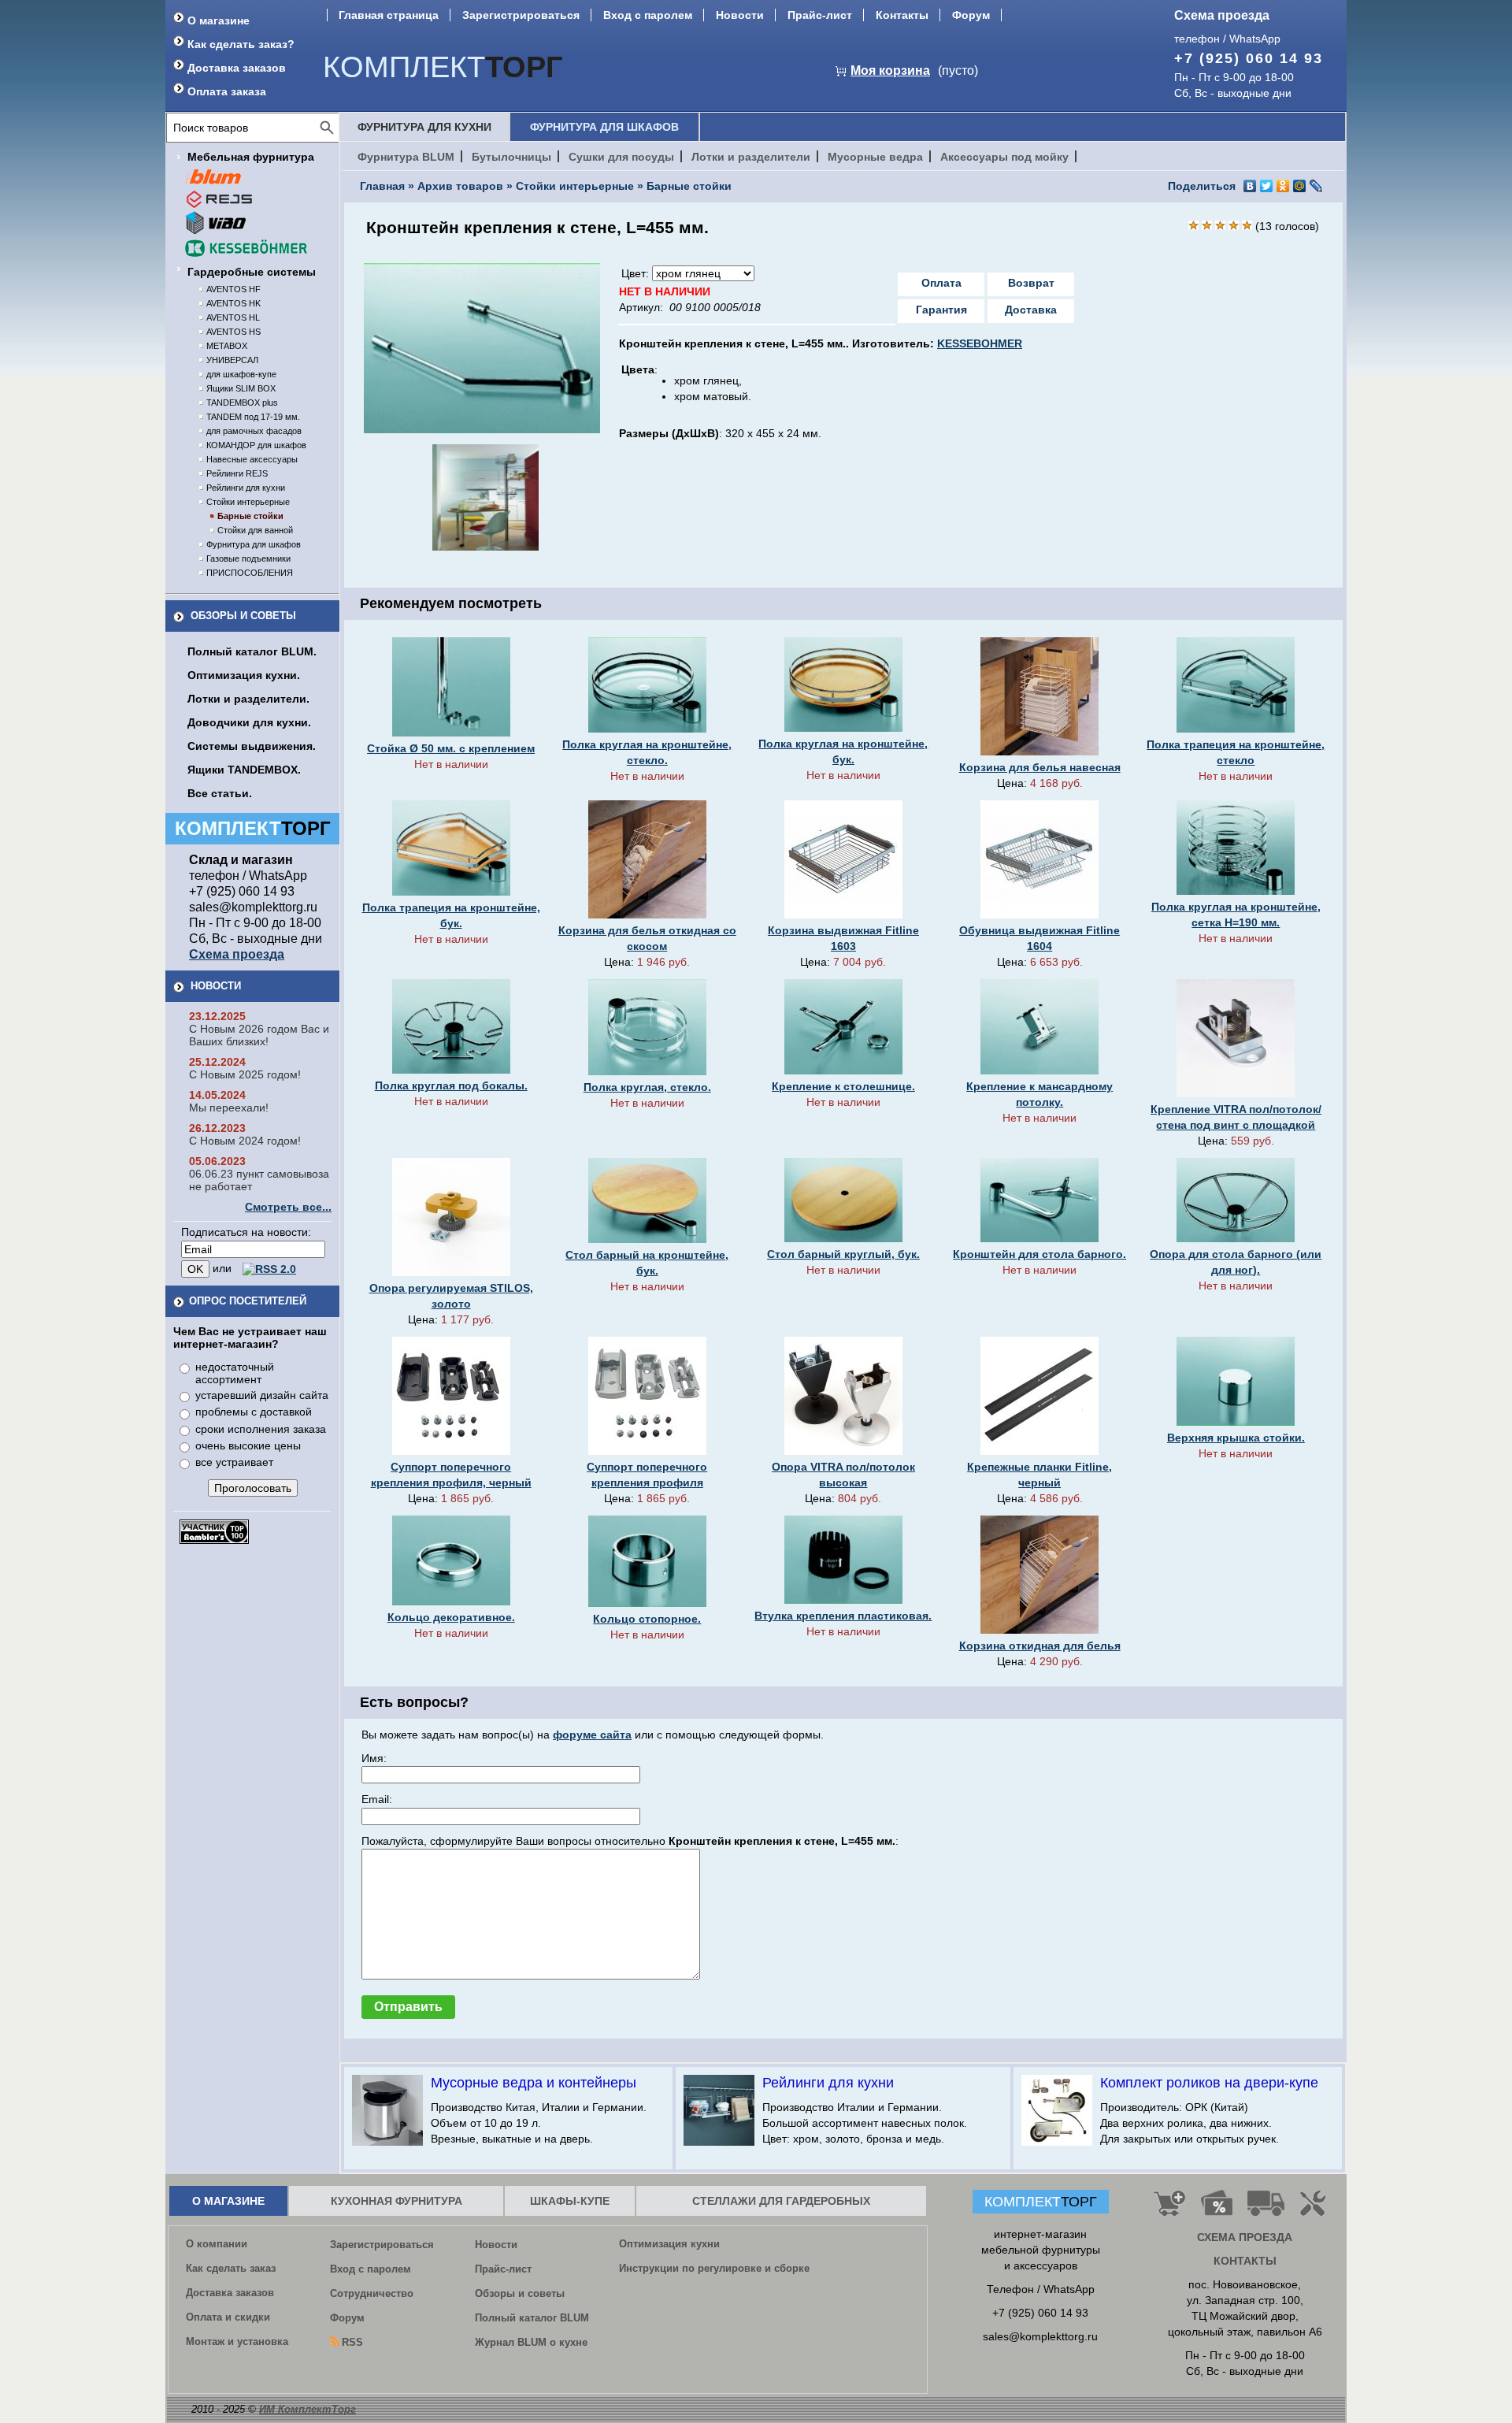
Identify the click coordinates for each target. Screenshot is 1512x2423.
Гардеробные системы (252, 272)
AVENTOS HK (233, 303)
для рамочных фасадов (254, 431)
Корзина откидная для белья (1040, 1646)
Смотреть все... (288, 1207)
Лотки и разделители (751, 157)
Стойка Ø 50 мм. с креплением (451, 748)
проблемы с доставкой (254, 1412)
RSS (352, 2342)
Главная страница (389, 15)
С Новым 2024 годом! (245, 1141)
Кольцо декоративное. (451, 1617)
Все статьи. (220, 793)
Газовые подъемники (248, 558)
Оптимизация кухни (669, 2244)
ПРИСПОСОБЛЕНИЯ (250, 573)
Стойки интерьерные (248, 502)
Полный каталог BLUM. (252, 651)
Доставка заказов (237, 68)
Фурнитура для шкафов (254, 544)
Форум (971, 15)
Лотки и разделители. (248, 699)
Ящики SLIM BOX (241, 388)
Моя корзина (890, 71)
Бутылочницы (511, 157)
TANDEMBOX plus (242, 403)
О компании (217, 2244)
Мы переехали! (229, 1108)
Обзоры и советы (243, 616)
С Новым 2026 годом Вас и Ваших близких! (259, 1035)
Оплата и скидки (228, 2317)
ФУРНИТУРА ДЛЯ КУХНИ (424, 127)
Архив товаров (460, 186)
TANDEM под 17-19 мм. (253, 417)
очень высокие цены (248, 1445)
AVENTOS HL (233, 317)
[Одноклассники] (1283, 186)
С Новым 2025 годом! (245, 1074)
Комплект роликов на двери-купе (1209, 2083)
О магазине (219, 20)
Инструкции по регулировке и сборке (714, 2268)
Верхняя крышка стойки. (1236, 1438)
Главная (382, 186)
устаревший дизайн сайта (262, 1395)
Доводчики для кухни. (249, 722)
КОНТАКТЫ (1245, 2261)
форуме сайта (592, 1735)
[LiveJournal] (1316, 186)
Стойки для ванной (255, 530)
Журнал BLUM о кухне (531, 2342)
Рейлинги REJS (237, 473)
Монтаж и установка (237, 2341)
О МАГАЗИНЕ (228, 2201)
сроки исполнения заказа (261, 1429)
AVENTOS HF (233, 289)
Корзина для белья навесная (1040, 767)
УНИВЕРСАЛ (232, 360)
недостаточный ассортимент (235, 1373)
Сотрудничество (372, 2293)
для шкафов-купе (241, 374)
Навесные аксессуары (252, 459)
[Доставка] (1266, 2210)
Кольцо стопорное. (647, 1619)
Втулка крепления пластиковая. (843, 1616)
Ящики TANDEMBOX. (244, 770)
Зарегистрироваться (521, 15)
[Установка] (1316, 2210)
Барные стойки (250, 516)
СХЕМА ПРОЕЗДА (1245, 2237)
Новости (740, 15)
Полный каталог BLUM (532, 2318)
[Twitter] (1267, 186)
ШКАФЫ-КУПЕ (570, 2201)
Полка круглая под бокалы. (451, 1085)
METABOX (227, 346)
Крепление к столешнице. (843, 1086)
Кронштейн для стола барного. (1039, 1254)
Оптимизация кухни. (244, 675)
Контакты (902, 15)
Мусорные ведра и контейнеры (534, 2083)
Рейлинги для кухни (246, 488)
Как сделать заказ (231, 2268)
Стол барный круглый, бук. (843, 1254)
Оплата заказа (227, 91)
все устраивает (234, 1462)
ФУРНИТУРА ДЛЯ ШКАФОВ (604, 127)
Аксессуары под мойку (1004, 157)
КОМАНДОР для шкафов (256, 445)
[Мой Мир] (1300, 186)
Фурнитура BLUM (406, 157)
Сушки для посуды (621, 157)
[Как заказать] (1169, 2210)
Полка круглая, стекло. (647, 1087)
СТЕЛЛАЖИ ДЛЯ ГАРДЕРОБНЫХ (781, 2201)
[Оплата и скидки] (1216, 2210)
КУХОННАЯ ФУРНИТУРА (397, 2201)
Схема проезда (1222, 15)
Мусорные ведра (875, 157)
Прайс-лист (820, 15)
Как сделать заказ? (241, 44)
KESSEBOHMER (980, 343)
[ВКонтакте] (1250, 186)
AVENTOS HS (233, 332)
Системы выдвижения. (252, 746)
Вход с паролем (648, 15)
